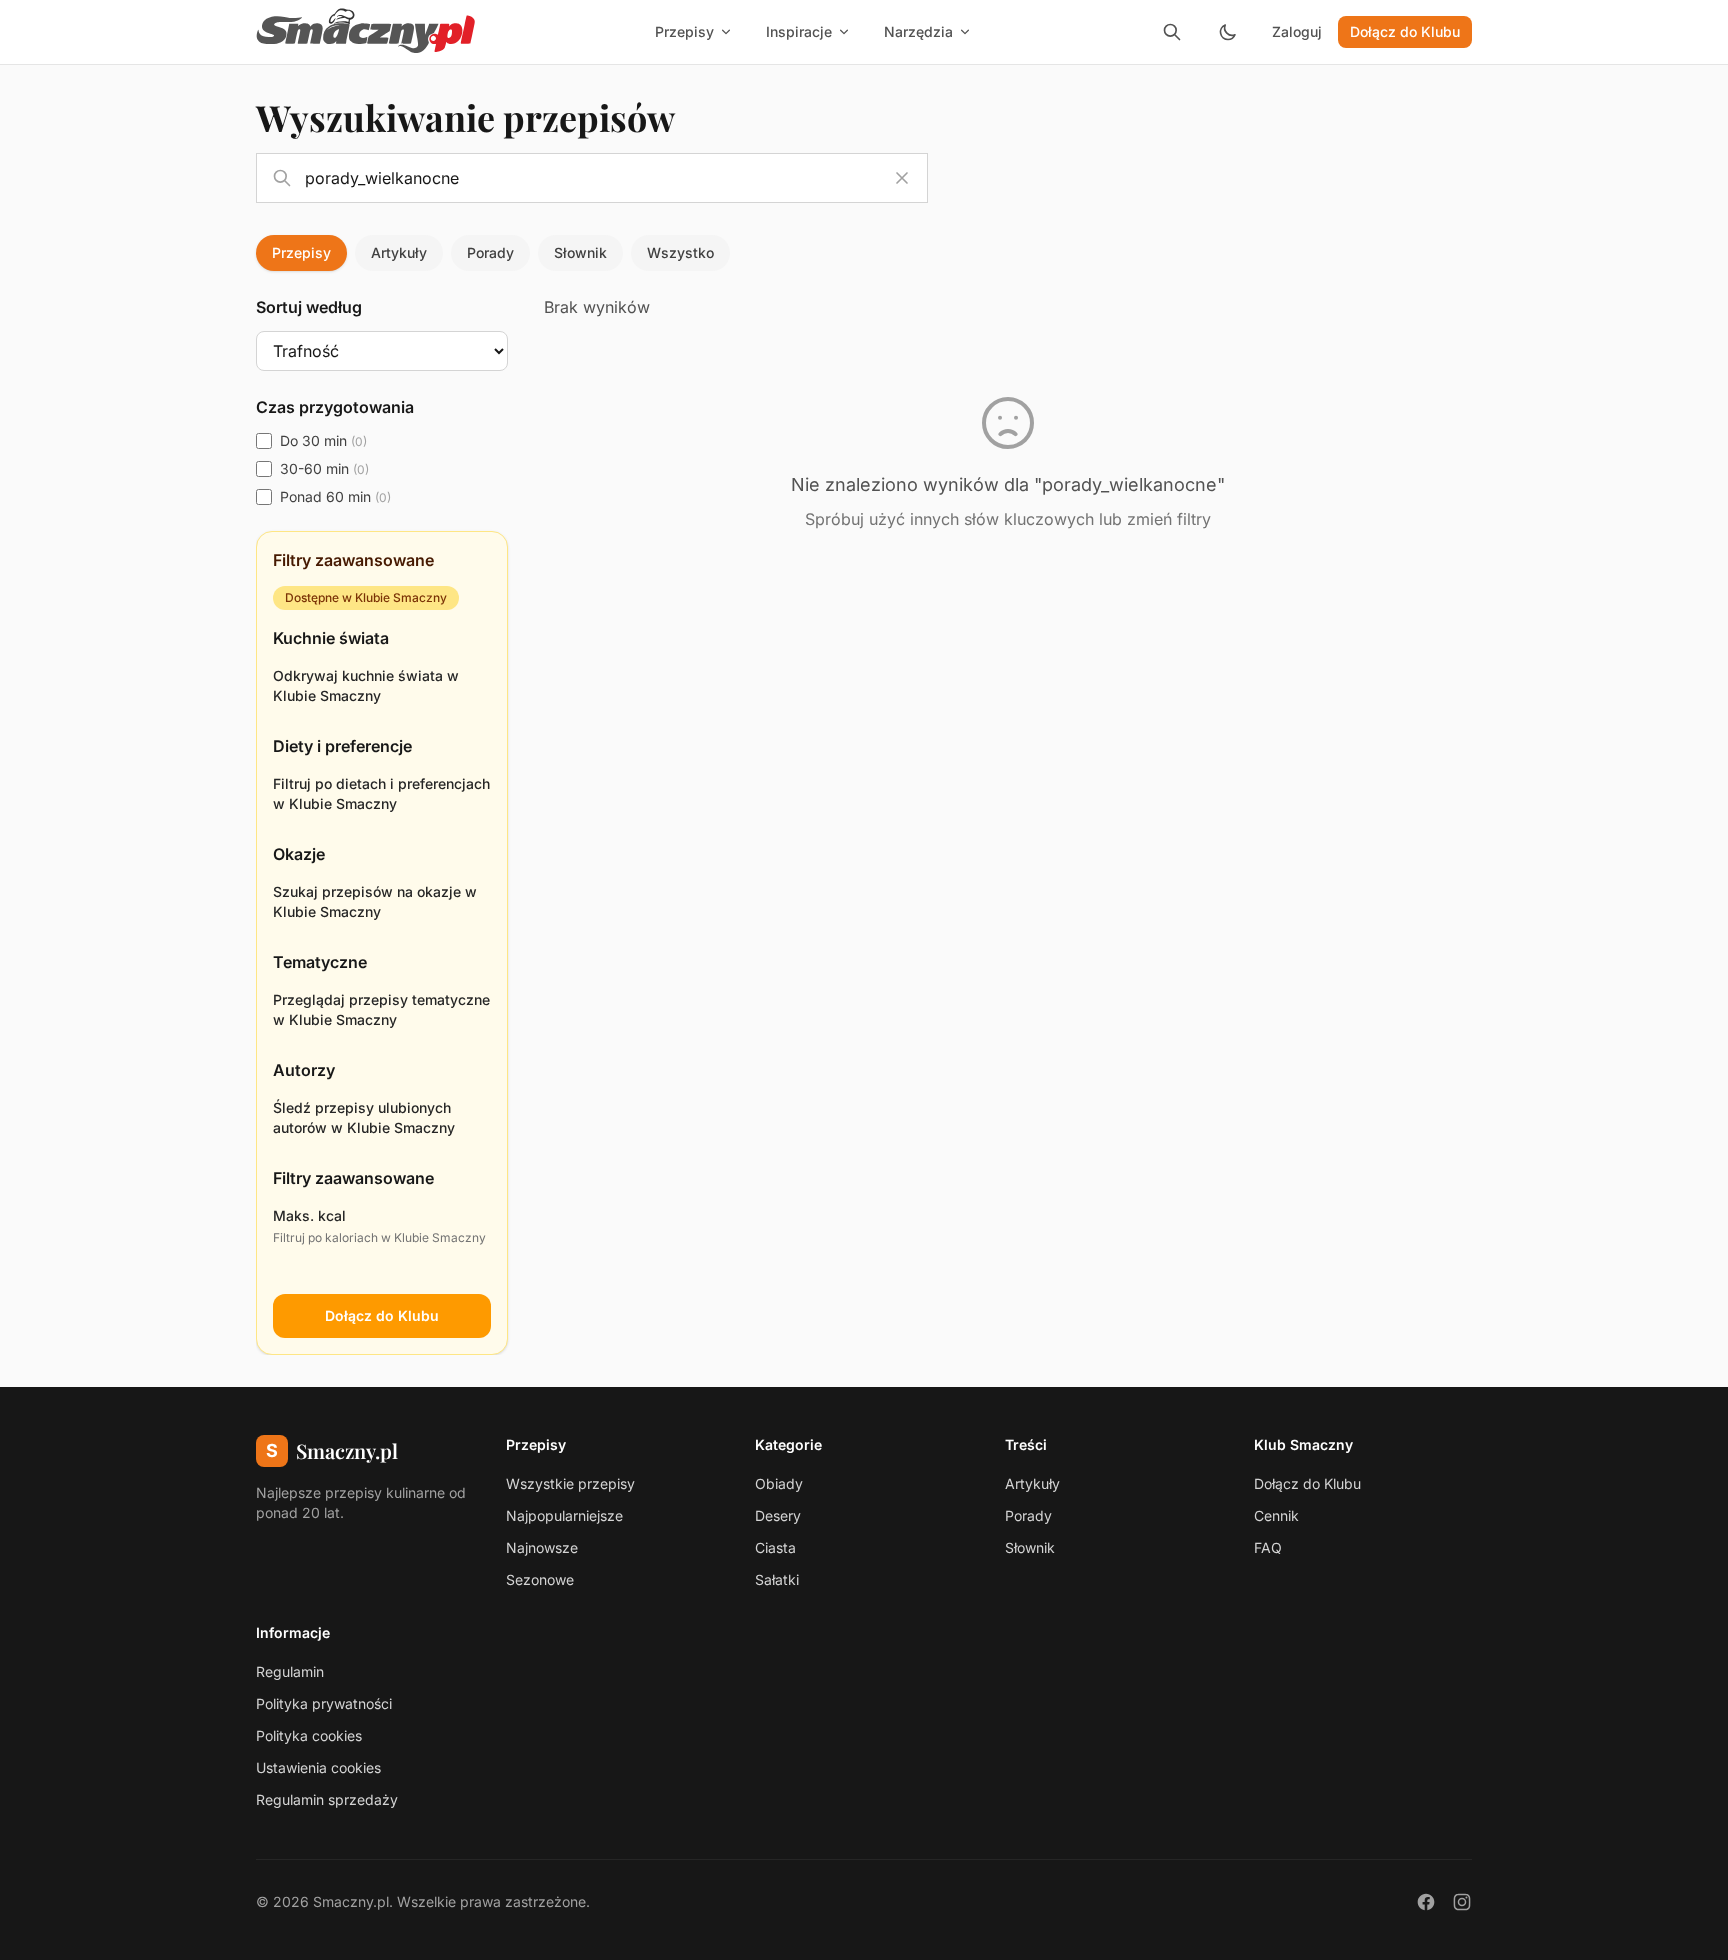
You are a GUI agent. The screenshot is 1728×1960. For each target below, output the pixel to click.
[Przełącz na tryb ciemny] (1228, 32)
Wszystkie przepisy (570, 1483)
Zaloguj (1297, 31)
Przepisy (301, 252)
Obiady (779, 1483)
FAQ (1268, 1547)
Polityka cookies (309, 1735)
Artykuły (399, 252)
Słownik (580, 252)
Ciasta (775, 1547)
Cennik (1276, 1515)
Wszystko (680, 252)
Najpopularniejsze (564, 1515)
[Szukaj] (1172, 32)
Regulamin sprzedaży (327, 1799)
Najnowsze (542, 1547)
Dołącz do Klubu (1405, 31)
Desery (778, 1515)
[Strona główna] (366, 32)
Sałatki (777, 1579)
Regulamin (290, 1671)
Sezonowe (540, 1579)
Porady (490, 252)
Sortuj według (309, 307)
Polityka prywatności (324, 1703)
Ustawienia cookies (318, 1767)
